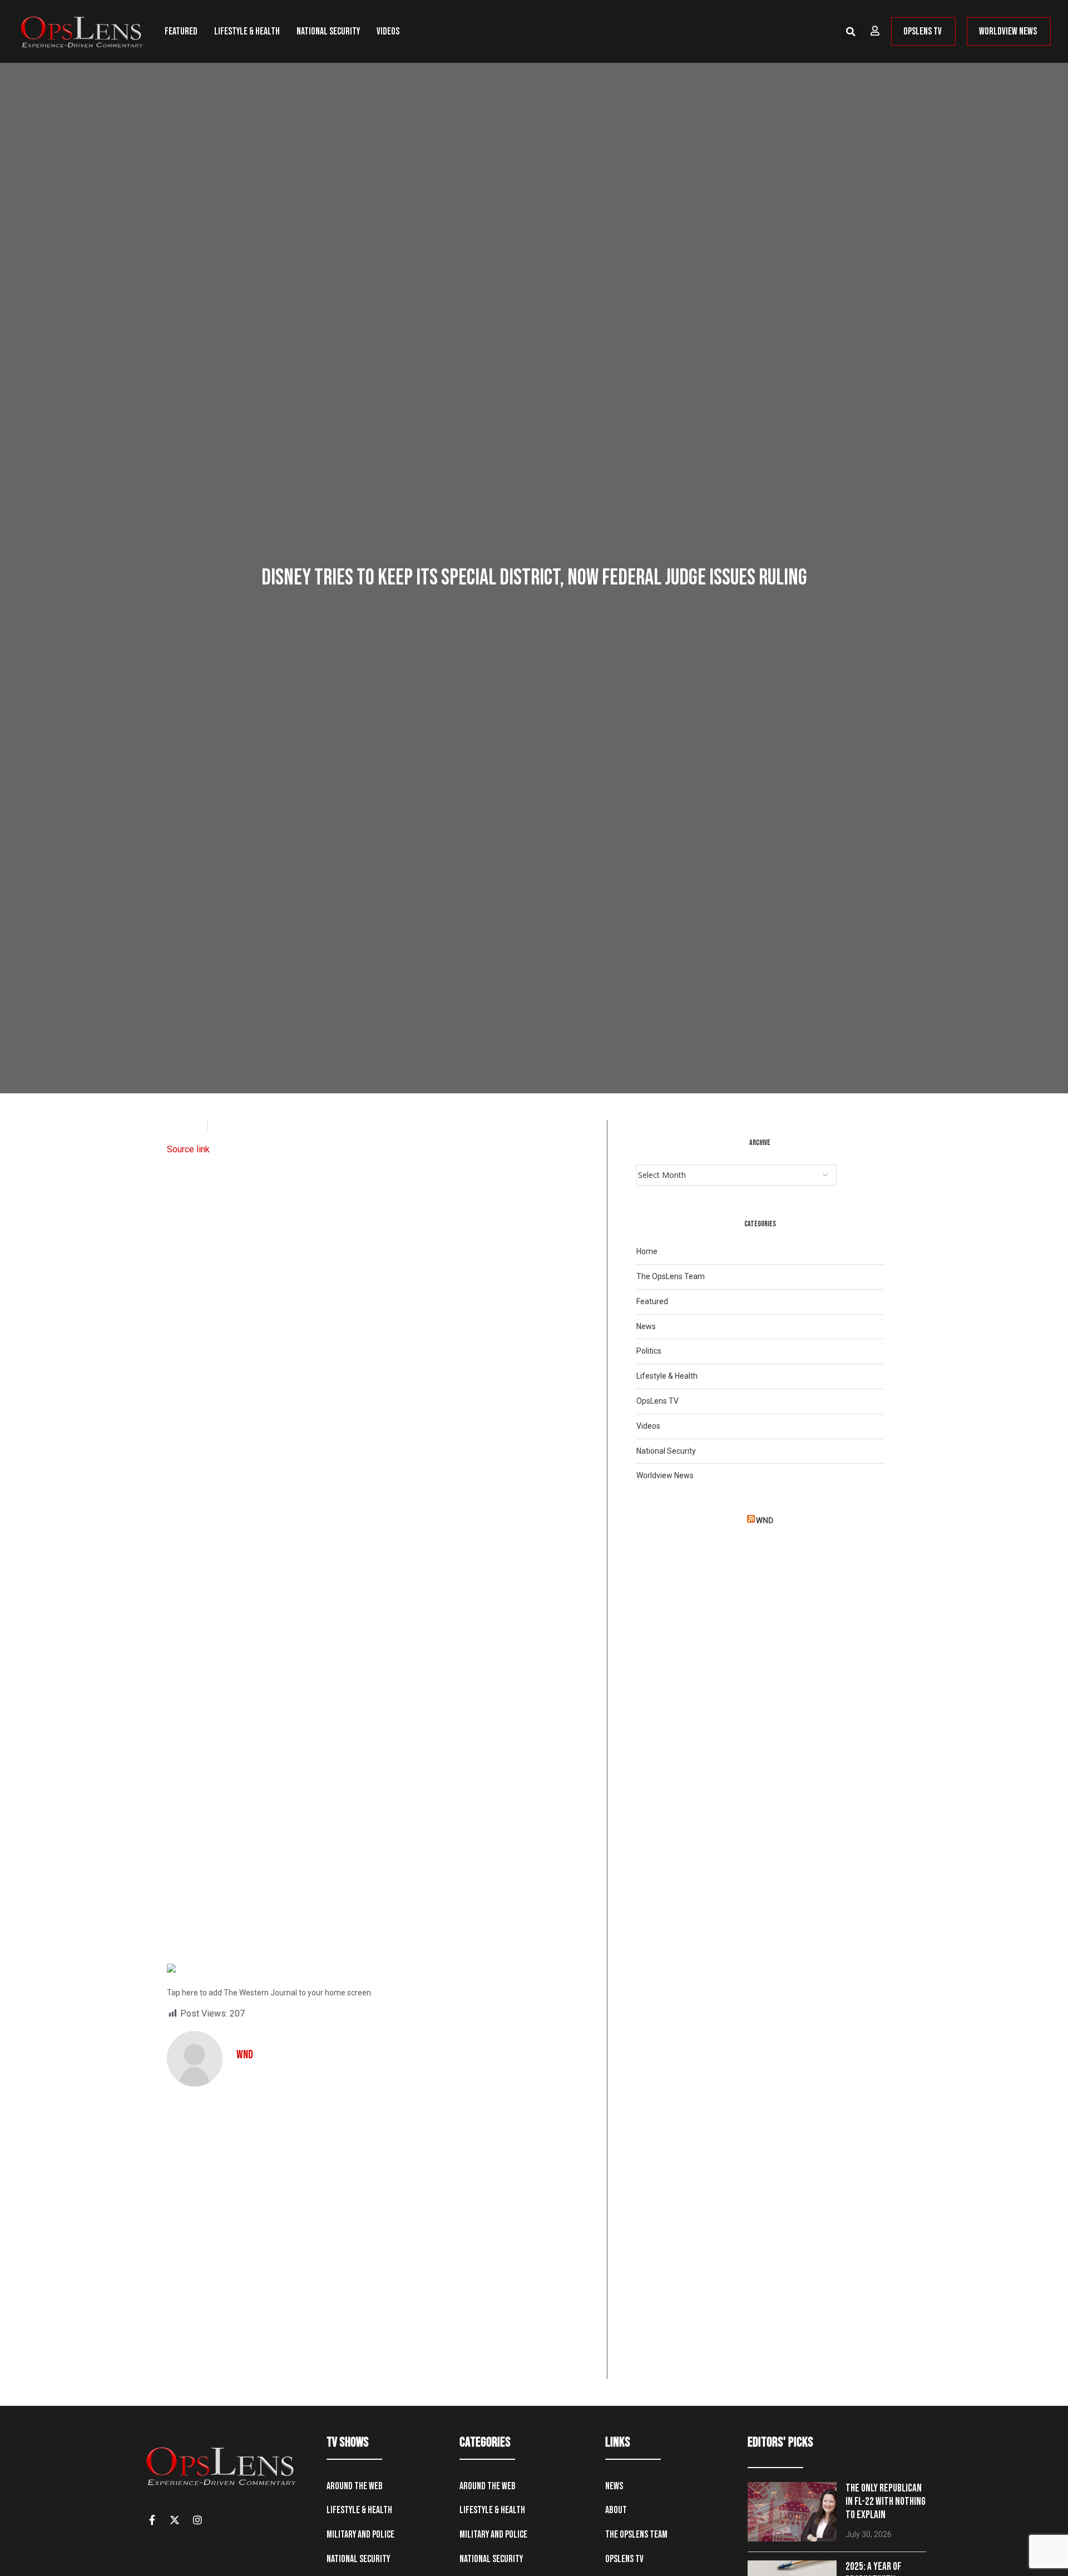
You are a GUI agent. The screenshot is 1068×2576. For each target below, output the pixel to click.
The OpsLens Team (671, 1276)
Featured (181, 31)
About (616, 2510)
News (646, 1326)
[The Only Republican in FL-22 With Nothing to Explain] (792, 2512)
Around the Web (355, 2486)
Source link (188, 1149)
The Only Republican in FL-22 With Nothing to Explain (886, 2502)
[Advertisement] (382, 1544)
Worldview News (665, 1475)
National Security (328, 31)
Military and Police (360, 2535)
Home (647, 1251)
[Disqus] (382, 2237)
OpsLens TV (657, 1401)
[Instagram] (197, 2520)
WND (765, 1520)
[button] (851, 32)
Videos (388, 31)
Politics (649, 1351)
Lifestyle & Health (247, 31)
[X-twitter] (175, 2520)
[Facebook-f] (152, 2520)
